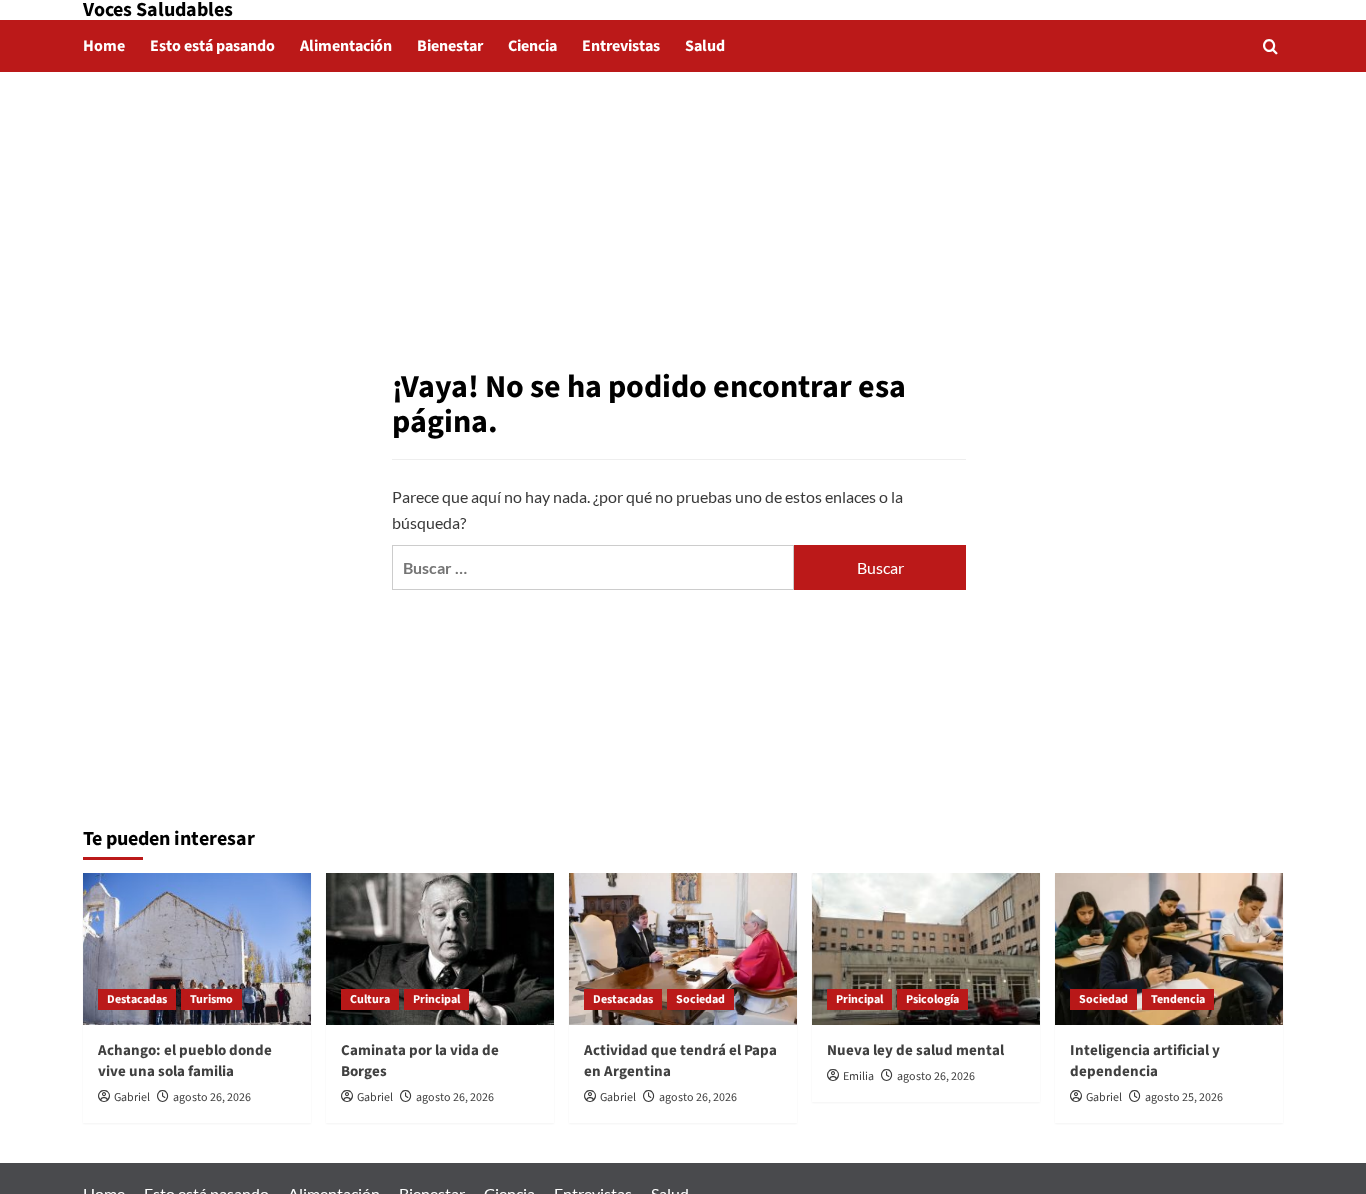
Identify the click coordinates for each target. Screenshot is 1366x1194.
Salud (705, 46)
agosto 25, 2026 (1184, 1097)
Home (104, 46)
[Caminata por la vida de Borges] (440, 949)
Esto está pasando (212, 46)
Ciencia (532, 46)
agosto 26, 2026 (212, 1097)
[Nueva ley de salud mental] (926, 949)
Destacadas (137, 999)
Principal (436, 999)
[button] (1270, 46)
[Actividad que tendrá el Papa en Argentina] (683, 949)
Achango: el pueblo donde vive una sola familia (185, 1061)
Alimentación (346, 46)
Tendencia (1178, 999)
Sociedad (700, 999)
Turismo (211, 999)
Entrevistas (621, 46)
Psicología (932, 999)
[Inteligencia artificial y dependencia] (1169, 949)
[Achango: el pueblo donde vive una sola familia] (197, 949)
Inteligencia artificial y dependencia (1145, 1061)
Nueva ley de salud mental (915, 1050)
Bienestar (450, 46)
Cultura (370, 999)
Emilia (858, 1076)
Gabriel (132, 1097)
